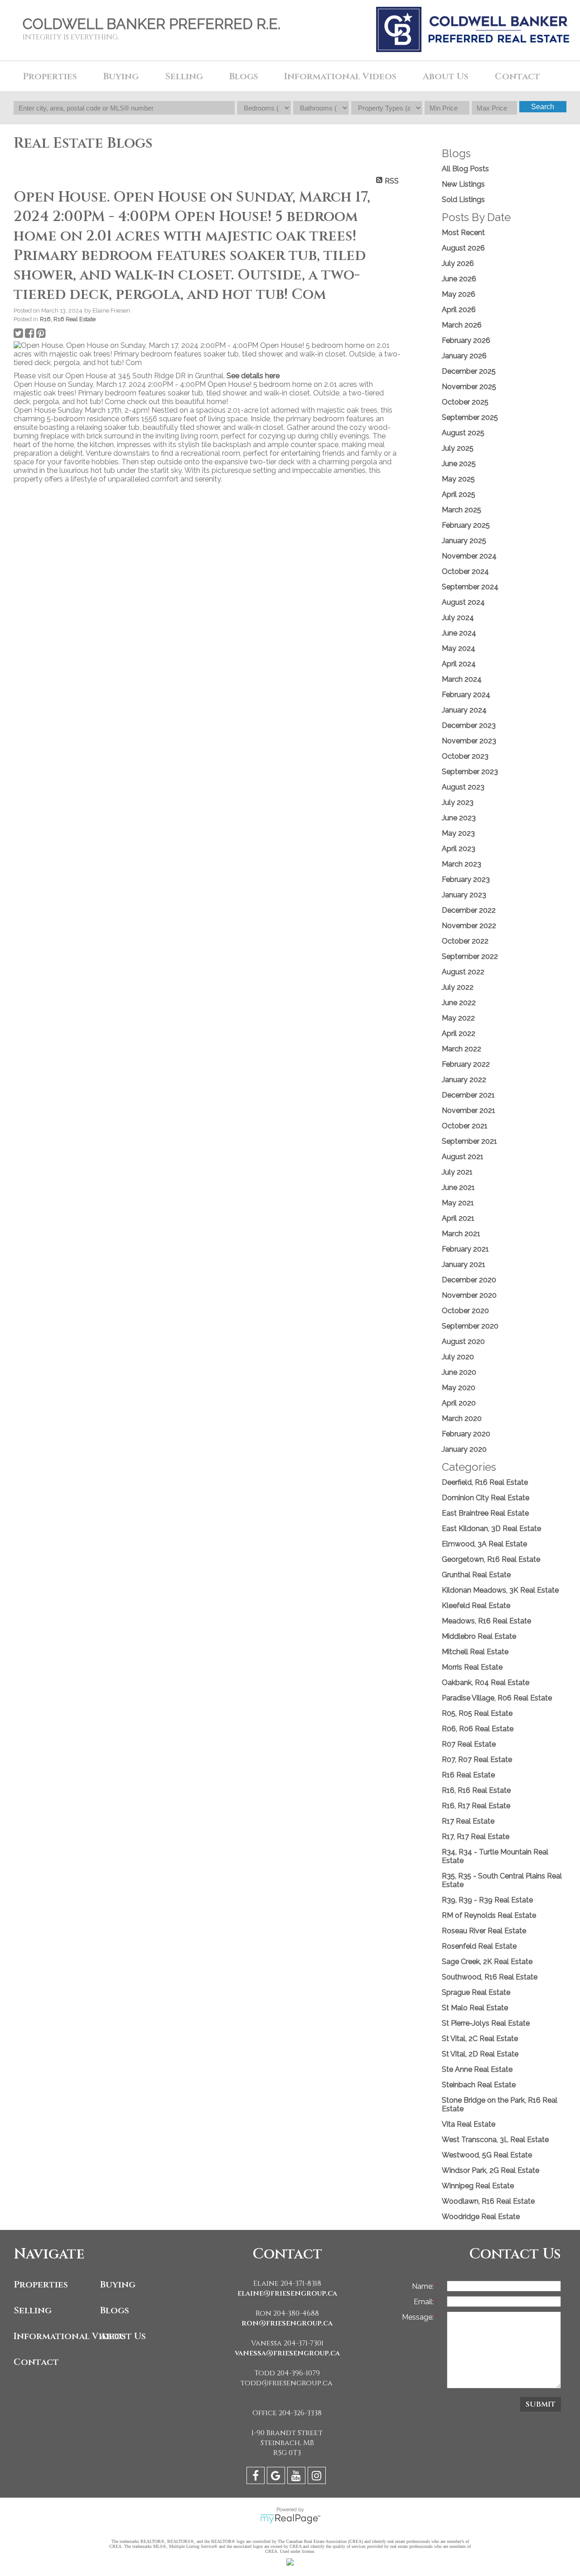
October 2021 (465, 1126)
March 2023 (462, 864)
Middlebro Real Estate (479, 1636)
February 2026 (466, 340)
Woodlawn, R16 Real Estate (488, 2201)
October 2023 (465, 756)
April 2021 (458, 1218)
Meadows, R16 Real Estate (486, 1621)
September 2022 (470, 956)
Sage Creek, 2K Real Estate (487, 1962)
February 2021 (465, 1249)
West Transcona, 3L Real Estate (495, 2140)
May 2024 (459, 648)
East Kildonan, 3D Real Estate (491, 1529)
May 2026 (459, 294)
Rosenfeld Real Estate (479, 1946)
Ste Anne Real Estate (477, 2069)
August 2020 (463, 1341)
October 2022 (465, 941)
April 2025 (459, 494)
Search (543, 107)
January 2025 (464, 541)
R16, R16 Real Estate (68, 319)
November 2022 (469, 926)
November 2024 (469, 556)
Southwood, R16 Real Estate (490, 1977)
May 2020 (459, 1388)
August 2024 (463, 602)
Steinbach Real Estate (479, 2085)
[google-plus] (277, 2477)
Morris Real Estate (472, 1667)
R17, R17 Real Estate (476, 1837)
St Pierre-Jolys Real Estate (486, 2023)
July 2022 (458, 987)
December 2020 (469, 1280)
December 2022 (469, 910)
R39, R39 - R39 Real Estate (487, 1900)
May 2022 (458, 1018)
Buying (118, 2285)
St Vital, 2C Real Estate (480, 2039)
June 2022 (459, 1003)
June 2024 (459, 633)
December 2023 (469, 725)
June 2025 (459, 464)
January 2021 (464, 1264)
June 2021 (458, 1187)
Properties (41, 2285)
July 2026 (458, 263)
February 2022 (466, 1064)
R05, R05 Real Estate (477, 1713)
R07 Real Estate (469, 1744)
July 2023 (458, 802)
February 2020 (466, 1434)
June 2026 (459, 279)
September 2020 (470, 1326)
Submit (541, 2404)
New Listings (463, 184)
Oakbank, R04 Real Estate (486, 1683)
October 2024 (465, 571)
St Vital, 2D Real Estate (480, 2054)
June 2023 (459, 818)
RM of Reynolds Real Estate (489, 1915)
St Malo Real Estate (475, 2008)
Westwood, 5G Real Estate (487, 2155)
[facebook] (257, 2477)
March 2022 (462, 1049)
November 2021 (469, 1110)
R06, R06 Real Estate (478, 1729)
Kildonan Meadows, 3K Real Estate (500, 1590)
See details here (253, 376)
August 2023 (463, 787)
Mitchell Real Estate (475, 1652)
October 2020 (465, 1311)
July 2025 (458, 448)
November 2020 (469, 1295)
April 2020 (459, 1403)
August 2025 (463, 433)
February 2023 (466, 879)
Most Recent (463, 233)
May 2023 (458, 833)
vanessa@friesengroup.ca (287, 2353)
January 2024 (464, 710)
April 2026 (459, 310)
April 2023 (459, 849)
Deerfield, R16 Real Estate (485, 1482)
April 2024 (459, 664)
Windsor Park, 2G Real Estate (491, 2170)
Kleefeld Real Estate (476, 1606)
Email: (425, 2302)
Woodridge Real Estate (481, 2217)
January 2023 (464, 895)
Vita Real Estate (469, 2124)
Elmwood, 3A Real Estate (484, 1544)
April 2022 (459, 1033)
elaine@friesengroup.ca (287, 2293)
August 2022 (463, 972)
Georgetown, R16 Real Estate (491, 1559)
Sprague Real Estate (476, 1992)
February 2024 (466, 695)
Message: (419, 2317)
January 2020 (464, 1449)
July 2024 (458, 618)
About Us (123, 2336)
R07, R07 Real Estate (477, 1760)
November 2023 (469, 741)
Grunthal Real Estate (476, 1575)
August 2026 (463, 248)
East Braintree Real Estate (485, 1513)
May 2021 (458, 1203)
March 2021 (461, 1234)
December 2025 (469, 371)
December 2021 (468, 1095)
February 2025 (466, 525)
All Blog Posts (465, 169)
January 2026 (464, 356)
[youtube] (297, 2477)
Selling (33, 2310)
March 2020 (462, 1418)
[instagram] (318, 2477)
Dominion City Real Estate (486, 1498)
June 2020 (459, 1372)
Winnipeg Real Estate (478, 2186)
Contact (517, 76)
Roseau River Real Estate (484, 1931)
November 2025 (469, 387)
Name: (424, 2286)
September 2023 (470, 772)
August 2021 (463, 1157)
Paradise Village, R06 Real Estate (497, 1698)
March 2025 (462, 510)
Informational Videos (55, 2336)
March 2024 (462, 679)
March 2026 (462, 325)
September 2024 (470, 587)
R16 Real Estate (468, 1775)
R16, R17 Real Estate (476, 1806)
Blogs (244, 76)
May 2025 (458, 479)
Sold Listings (463, 200)
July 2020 (458, 1357)
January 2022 (464, 1080)
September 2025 (470, 417)
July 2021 (457, 1172)
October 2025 (465, 402)
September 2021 (469, 1141)
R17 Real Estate (468, 1821)
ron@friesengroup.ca (287, 2323)
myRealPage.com (290, 2519)
